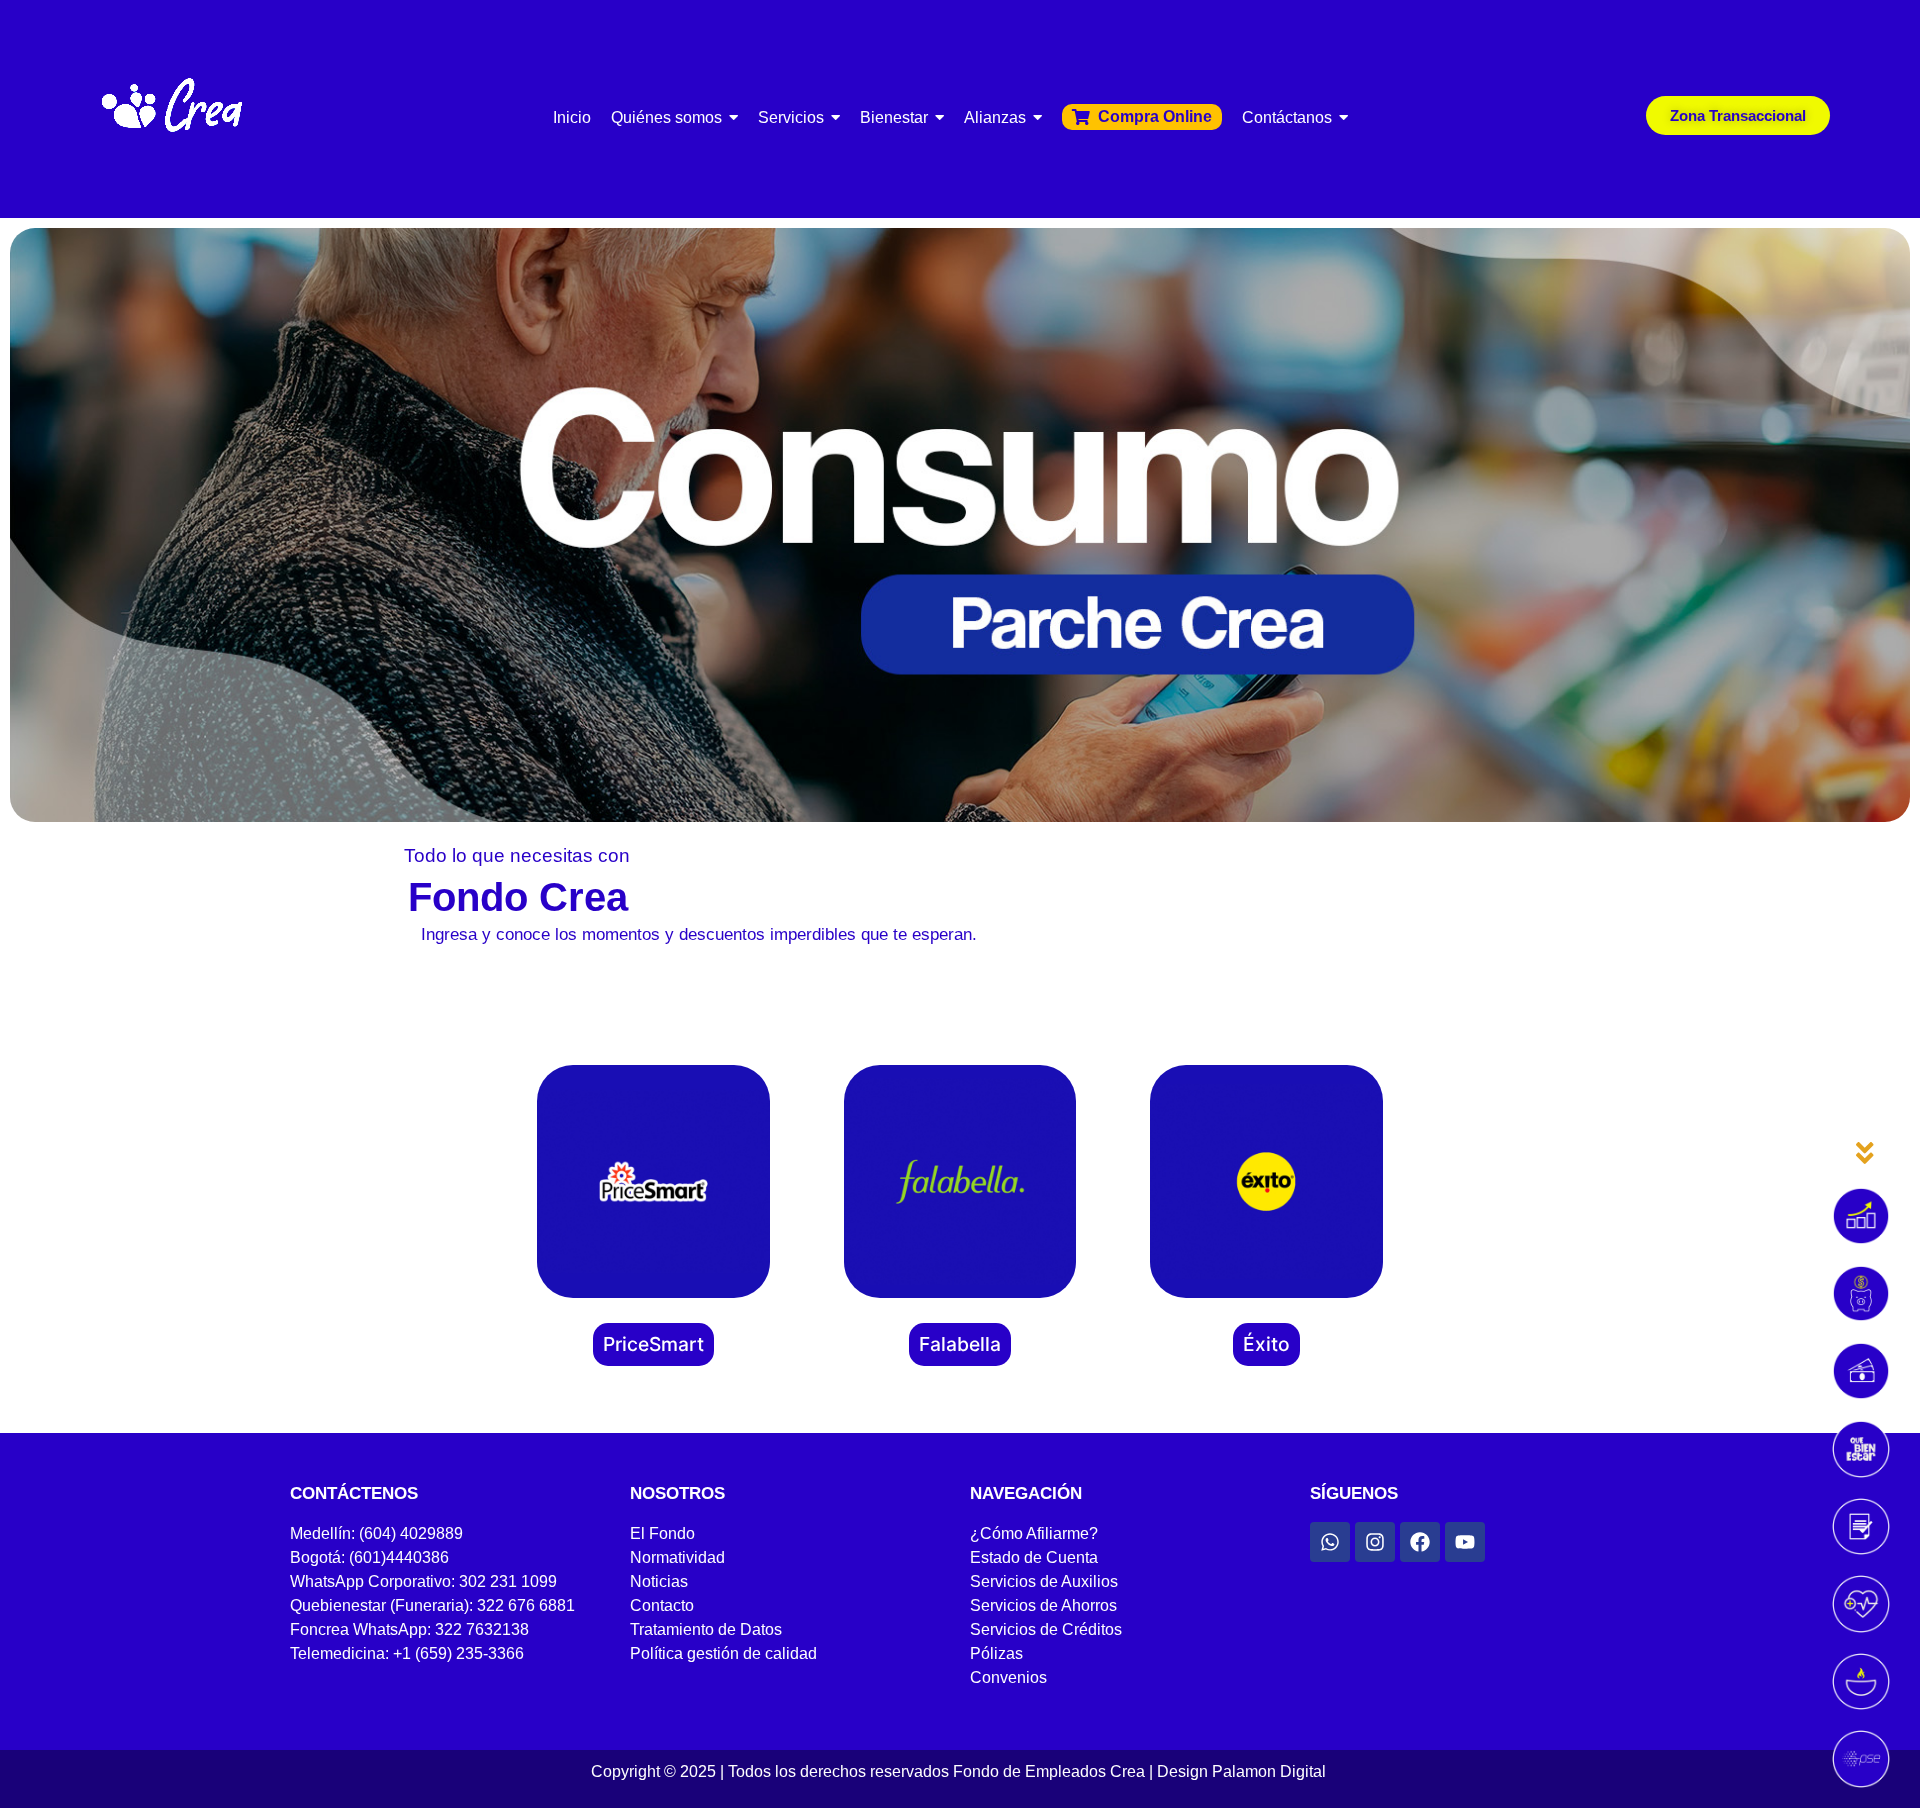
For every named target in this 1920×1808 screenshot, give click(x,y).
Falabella (960, 1344)
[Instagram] (1375, 1542)
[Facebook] (1420, 1542)
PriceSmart (653, 1344)
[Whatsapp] (1330, 1542)
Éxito (1266, 1344)
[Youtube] (1465, 1542)
